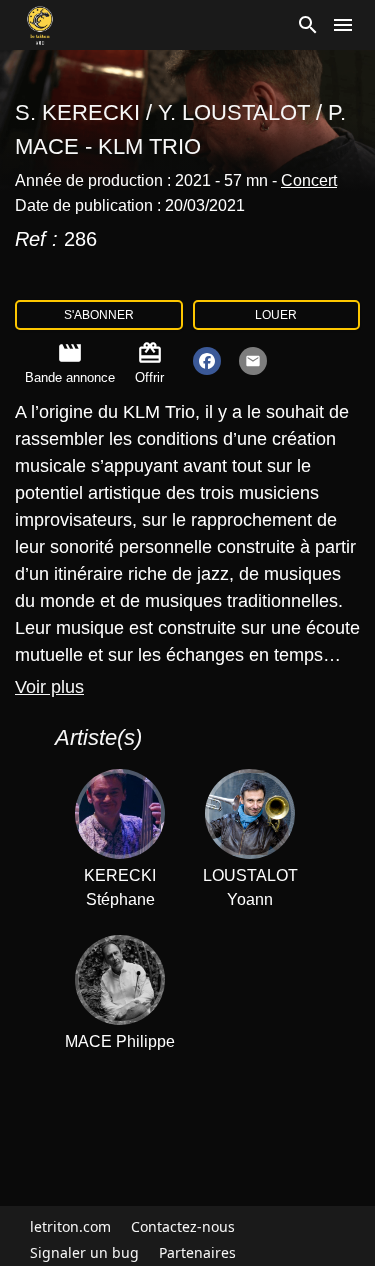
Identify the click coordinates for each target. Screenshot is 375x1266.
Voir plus (49, 687)
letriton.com (70, 1226)
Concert (309, 180)
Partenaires (197, 1252)
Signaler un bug (84, 1252)
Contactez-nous (183, 1226)
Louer (276, 315)
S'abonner (99, 315)
